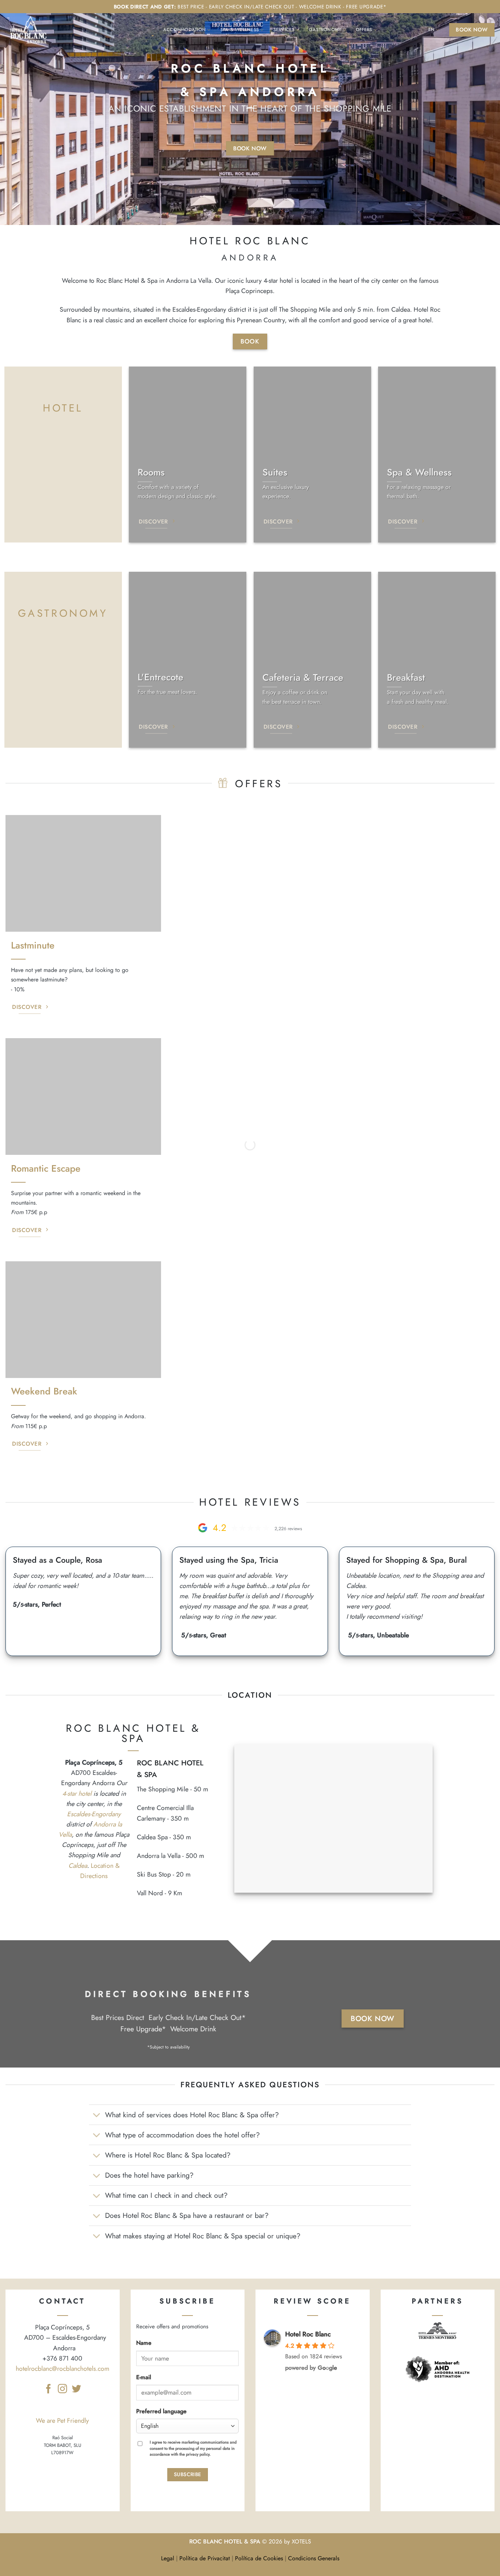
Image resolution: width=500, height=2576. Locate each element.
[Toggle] (97, 2116)
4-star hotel (77, 1794)
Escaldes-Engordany (94, 1814)
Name (144, 2343)
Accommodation (184, 30)
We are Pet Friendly (62, 2421)
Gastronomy (325, 30)
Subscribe (188, 2474)
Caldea (78, 1866)
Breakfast (406, 678)
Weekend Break (44, 1391)
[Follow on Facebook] (48, 2389)
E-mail (144, 2377)
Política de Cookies (259, 2558)
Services (284, 30)
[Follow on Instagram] (62, 2389)
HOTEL (63, 408)
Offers (364, 30)
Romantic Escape (46, 1169)
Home (153, 30)
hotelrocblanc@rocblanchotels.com (63, 2369)
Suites (275, 472)
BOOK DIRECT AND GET (144, 7)
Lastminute (33, 945)
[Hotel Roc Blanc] (31, 30)
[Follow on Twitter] (76, 2389)
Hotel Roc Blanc (308, 2334)
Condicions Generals (314, 2558)
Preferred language (161, 2411)
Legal (168, 2558)
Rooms (151, 472)
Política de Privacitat (205, 2558)
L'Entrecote (161, 677)
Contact (397, 30)
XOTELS (301, 2541)
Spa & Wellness (240, 30)
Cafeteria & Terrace (303, 678)
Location (418, 30)
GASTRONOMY (63, 613)
